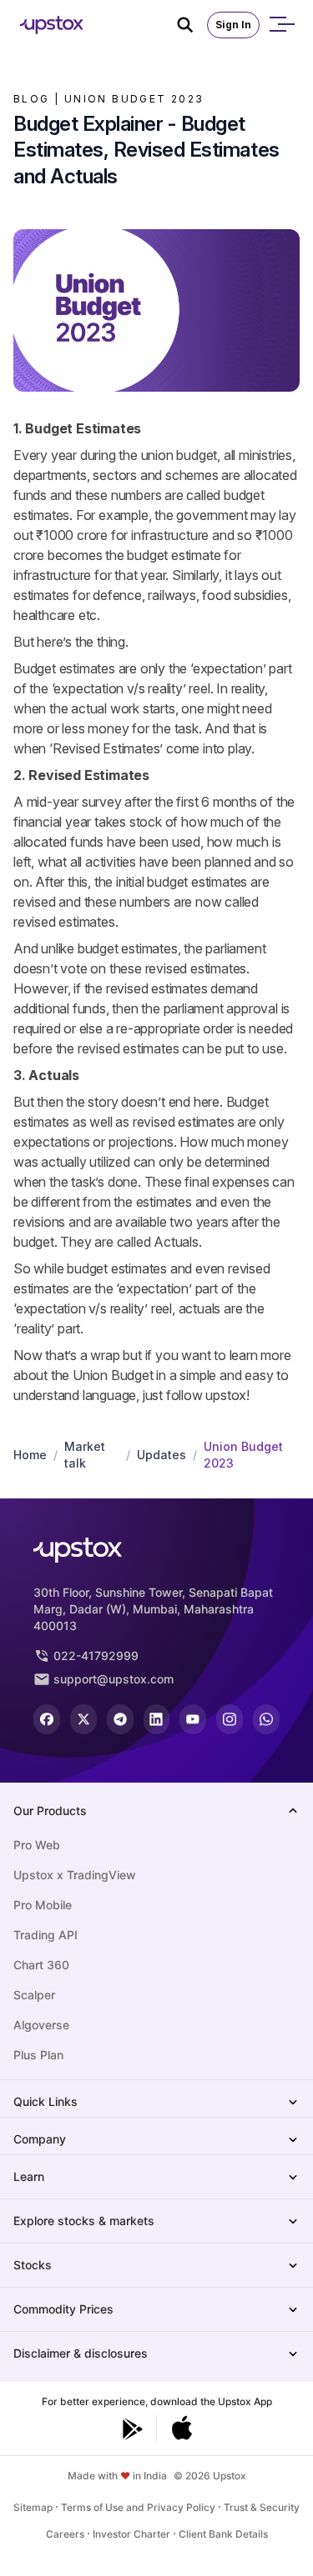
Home (30, 1455)
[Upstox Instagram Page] (230, 1719)
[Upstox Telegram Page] (120, 1719)
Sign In (233, 25)
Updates (162, 1455)
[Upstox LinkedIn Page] (157, 1719)
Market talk (85, 1455)
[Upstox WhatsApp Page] (266, 1719)
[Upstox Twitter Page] (83, 1719)
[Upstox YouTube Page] (193, 1719)
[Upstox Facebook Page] (47, 1719)
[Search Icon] (192, 25)
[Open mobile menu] (281, 25)
